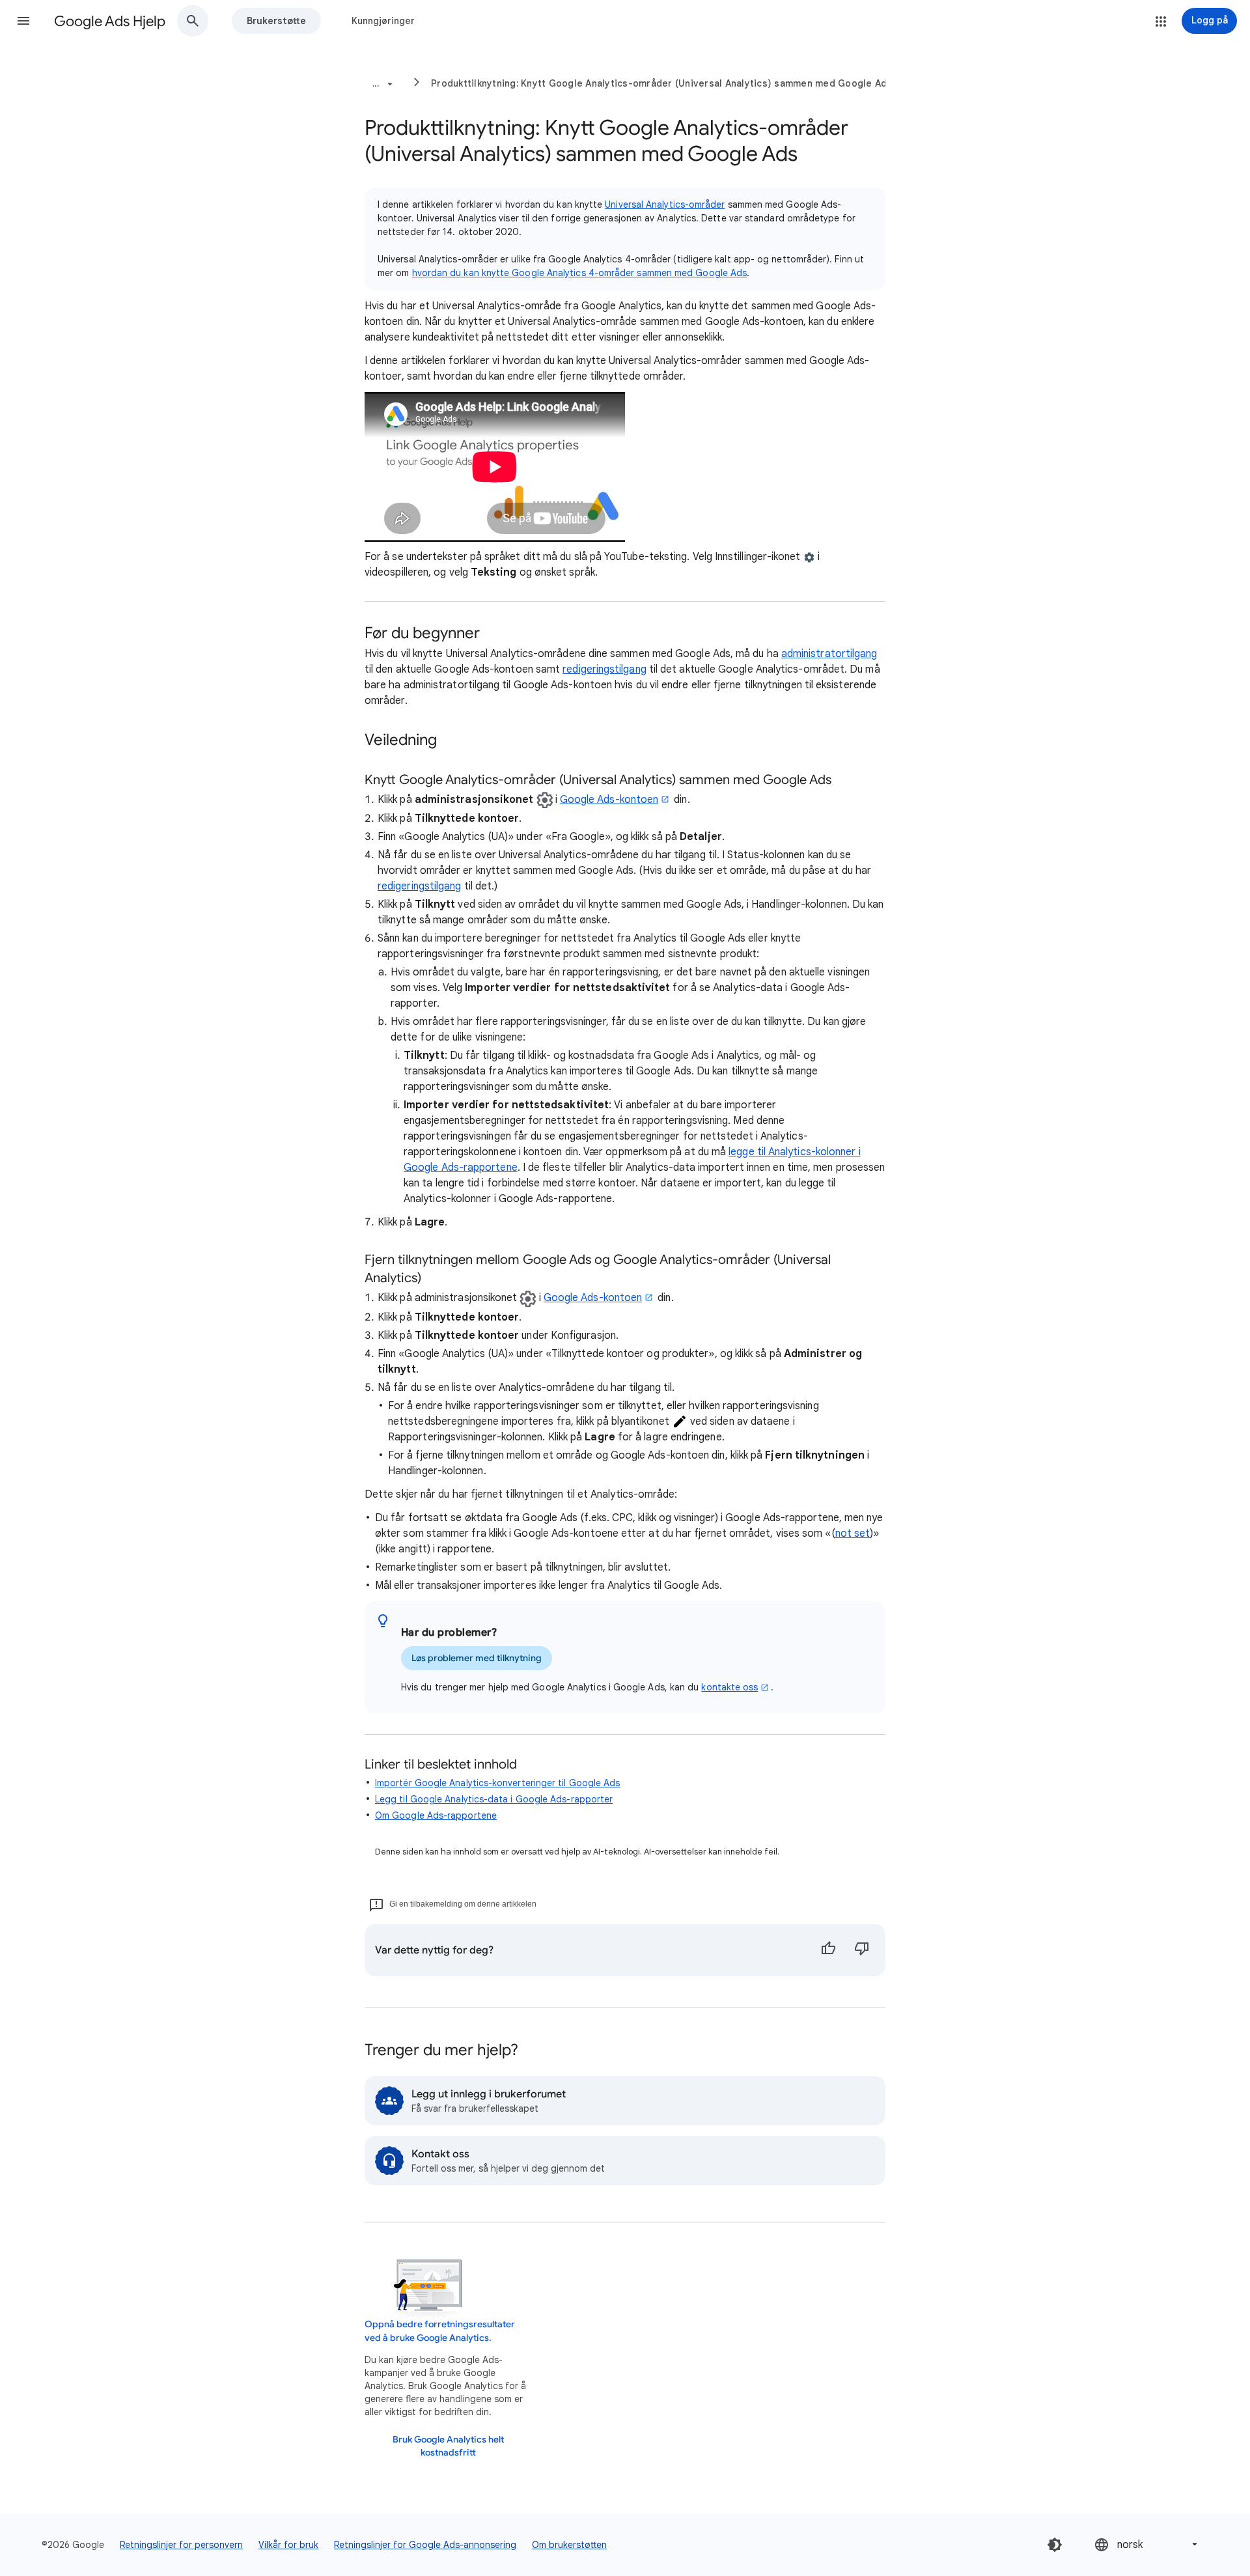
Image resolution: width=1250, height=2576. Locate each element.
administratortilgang (829, 654)
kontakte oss (729, 1687)
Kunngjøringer (383, 21)
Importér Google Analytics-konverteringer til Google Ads (497, 1783)
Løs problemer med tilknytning (477, 1658)
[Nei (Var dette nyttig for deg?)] (862, 1950)
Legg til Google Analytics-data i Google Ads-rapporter (494, 1799)
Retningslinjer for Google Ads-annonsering (425, 2545)
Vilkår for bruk (288, 2545)
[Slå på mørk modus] (1055, 2545)
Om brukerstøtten (569, 2545)
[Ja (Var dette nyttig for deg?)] (828, 1950)
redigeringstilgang (604, 669)
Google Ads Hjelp (110, 21)
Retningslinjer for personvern (181, 2545)
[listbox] (1147, 2544)
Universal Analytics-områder (665, 204)
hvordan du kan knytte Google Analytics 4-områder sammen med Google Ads (580, 273)
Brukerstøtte (276, 21)
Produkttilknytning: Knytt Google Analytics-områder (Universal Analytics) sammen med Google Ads (662, 83)
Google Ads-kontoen (609, 800)
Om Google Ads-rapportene (436, 1815)
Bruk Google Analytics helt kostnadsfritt (448, 2446)
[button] (23, 21)
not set (853, 1533)
